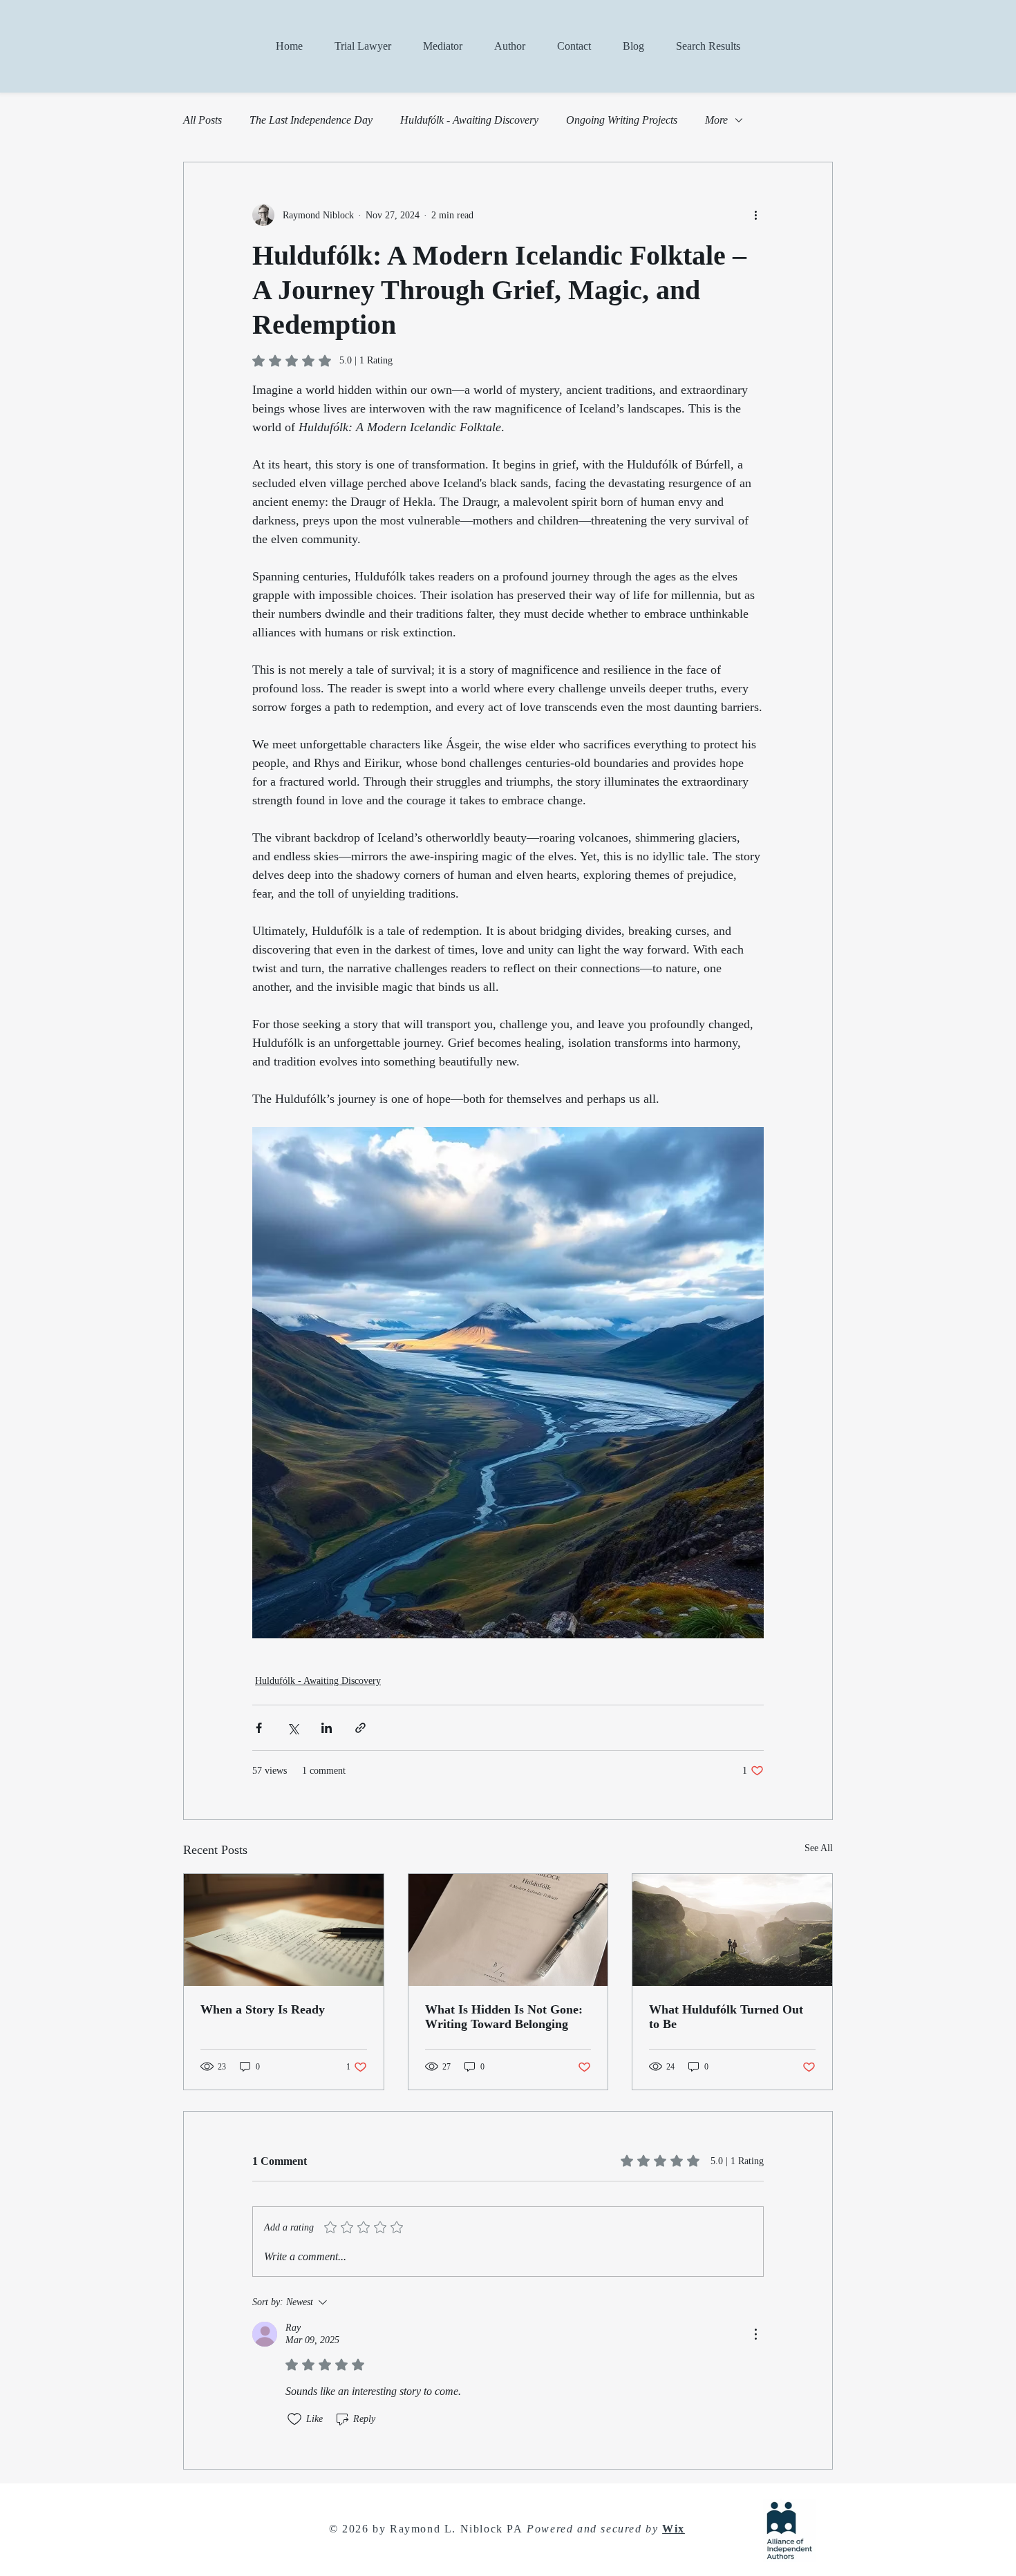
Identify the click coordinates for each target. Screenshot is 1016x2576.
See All (819, 1848)
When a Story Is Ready (263, 2009)
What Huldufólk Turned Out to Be (726, 2017)
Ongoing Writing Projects (622, 120)
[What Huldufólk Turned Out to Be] (732, 1930)
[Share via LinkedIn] (327, 1728)
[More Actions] (755, 2334)
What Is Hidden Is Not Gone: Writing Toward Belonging (504, 2017)
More (716, 120)
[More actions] (755, 215)
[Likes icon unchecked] (294, 2419)
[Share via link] (360, 1728)
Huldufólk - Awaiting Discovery (469, 120)
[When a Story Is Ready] (284, 1930)
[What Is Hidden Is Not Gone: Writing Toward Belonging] (508, 1930)
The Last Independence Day (311, 120)
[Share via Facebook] (259, 1728)
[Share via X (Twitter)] (293, 1728)
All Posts (203, 120)
